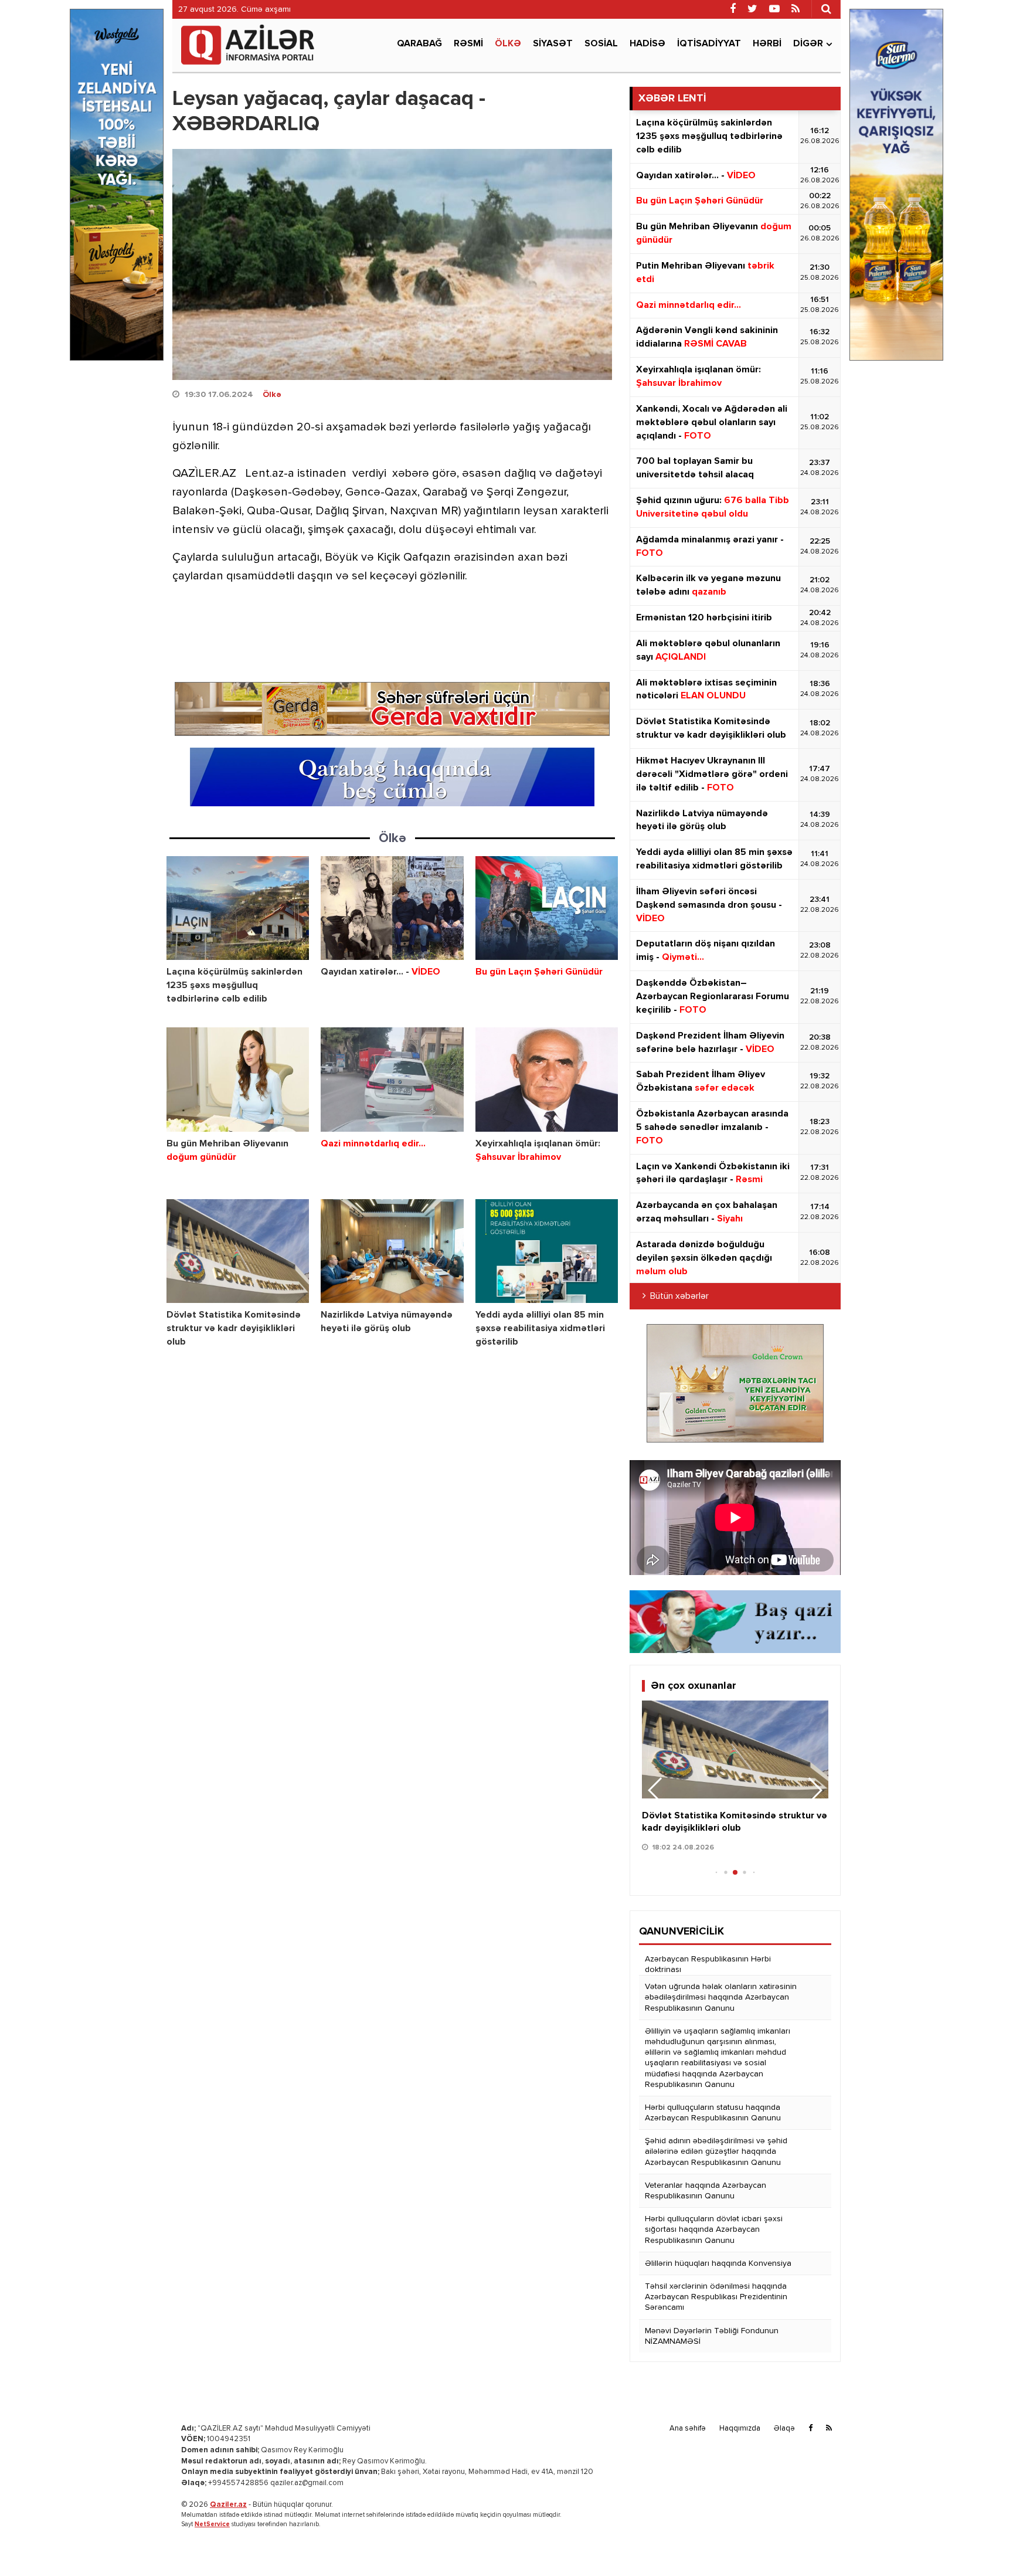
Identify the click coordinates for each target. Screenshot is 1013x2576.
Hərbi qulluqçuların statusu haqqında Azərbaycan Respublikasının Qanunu (713, 2113)
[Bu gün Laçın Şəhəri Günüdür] (547, 908)
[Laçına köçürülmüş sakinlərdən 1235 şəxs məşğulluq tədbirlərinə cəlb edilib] (238, 908)
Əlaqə (784, 2429)
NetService (212, 2524)
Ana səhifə (688, 2429)
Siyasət (553, 44)
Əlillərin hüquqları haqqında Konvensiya (718, 2263)
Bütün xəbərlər (679, 1297)
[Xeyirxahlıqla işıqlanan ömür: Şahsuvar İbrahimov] (547, 1079)
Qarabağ (419, 44)
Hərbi (767, 44)
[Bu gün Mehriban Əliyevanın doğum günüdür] (238, 1079)
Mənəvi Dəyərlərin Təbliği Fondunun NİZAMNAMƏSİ (712, 2336)
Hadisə (647, 44)
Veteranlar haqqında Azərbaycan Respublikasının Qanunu (706, 2191)
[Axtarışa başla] (826, 9)
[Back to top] (980, 2543)
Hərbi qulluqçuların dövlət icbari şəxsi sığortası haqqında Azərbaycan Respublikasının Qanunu (714, 2229)
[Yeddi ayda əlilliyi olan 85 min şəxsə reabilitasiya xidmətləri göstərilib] (547, 1251)
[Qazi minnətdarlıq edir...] (392, 1079)
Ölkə (508, 44)
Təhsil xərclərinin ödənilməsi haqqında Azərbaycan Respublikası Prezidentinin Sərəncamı (716, 2297)
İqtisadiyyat (709, 44)
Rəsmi (468, 44)
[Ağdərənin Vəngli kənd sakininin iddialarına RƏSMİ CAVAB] (735, 1749)
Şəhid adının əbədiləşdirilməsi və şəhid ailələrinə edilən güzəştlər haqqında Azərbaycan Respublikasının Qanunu (716, 2151)
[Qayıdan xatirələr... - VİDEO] (392, 908)
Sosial (601, 44)
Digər (808, 44)
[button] (815, 1790)
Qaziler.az (228, 2505)
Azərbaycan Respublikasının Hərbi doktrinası (708, 1964)
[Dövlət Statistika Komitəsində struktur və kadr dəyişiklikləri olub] (238, 1251)
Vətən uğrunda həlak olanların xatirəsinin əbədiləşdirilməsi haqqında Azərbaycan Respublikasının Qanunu (721, 1997)
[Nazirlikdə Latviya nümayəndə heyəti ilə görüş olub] (392, 1251)
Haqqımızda (740, 2429)
